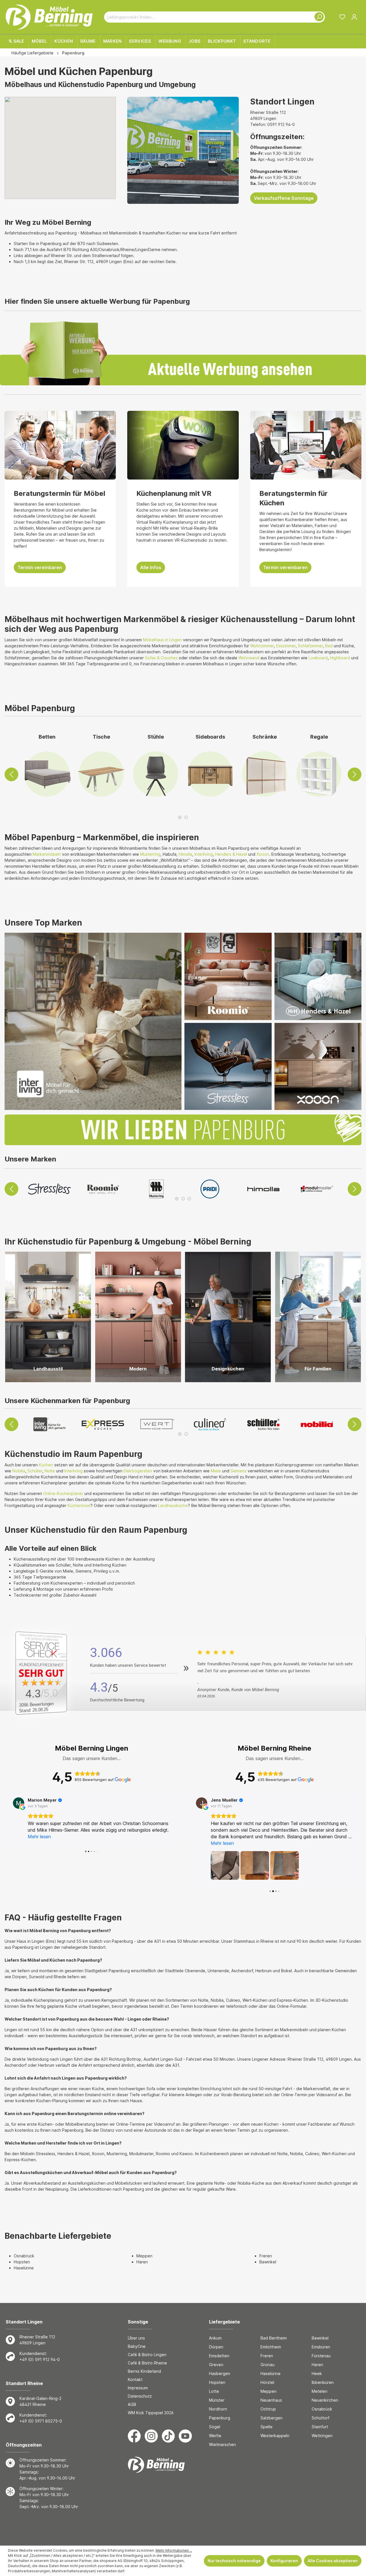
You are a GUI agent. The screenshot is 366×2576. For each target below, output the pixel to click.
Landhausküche (173, 1505)
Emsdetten (219, 2356)
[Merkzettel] (342, 17)
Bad (329, 646)
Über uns (136, 2338)
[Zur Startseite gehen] (49, 17)
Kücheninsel (79, 1505)
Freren (266, 2256)
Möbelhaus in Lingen (162, 640)
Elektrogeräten (138, 1471)
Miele (216, 1471)
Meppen (144, 2256)
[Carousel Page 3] (189, 1199)
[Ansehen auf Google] (19, 1803)
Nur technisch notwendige (234, 2561)
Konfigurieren (284, 2561)
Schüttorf (321, 2418)
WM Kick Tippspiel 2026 (151, 2413)
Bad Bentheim (274, 2338)
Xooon (263, 854)
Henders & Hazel (231, 854)
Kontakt (135, 2379)
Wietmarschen (222, 2444)
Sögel (215, 2427)
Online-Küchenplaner (63, 1493)
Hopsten (22, 2262)
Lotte (214, 2391)
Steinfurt (320, 2427)
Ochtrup (268, 2409)
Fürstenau (321, 2356)
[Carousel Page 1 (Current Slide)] (180, 817)
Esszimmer (286, 646)
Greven (216, 2365)
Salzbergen (271, 2418)
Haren (142, 2262)
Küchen (46, 1465)
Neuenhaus (271, 2400)
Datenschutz (140, 2396)
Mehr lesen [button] (39, 1837)
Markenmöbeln (47, 854)
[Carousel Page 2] (186, 817)
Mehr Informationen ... (174, 2550)
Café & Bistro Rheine (147, 2363)
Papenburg (220, 2418)
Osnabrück (24, 2256)
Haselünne (24, 2268)
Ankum (215, 2338)
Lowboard (318, 658)
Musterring (150, 854)
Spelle (266, 2427)
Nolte (50, 1471)
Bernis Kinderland (144, 2371)
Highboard (340, 658)
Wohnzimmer (262, 646)
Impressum (138, 2388)
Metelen (320, 2391)
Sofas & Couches (161, 658)
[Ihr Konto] (354, 17)
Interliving (204, 854)
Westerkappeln (275, 2436)
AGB (132, 2404)
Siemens (238, 1471)
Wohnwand (249, 658)
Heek (317, 2373)
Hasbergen (220, 2373)
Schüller (35, 1471)
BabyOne (137, 2346)
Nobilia (19, 1471)
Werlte (215, 2436)
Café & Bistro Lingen (147, 2355)
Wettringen (322, 2436)
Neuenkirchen (325, 2400)
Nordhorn (218, 2409)
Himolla (185, 854)
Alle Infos (151, 567)
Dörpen (216, 2347)
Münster (217, 2400)
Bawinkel (268, 2262)
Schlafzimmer (310, 646)
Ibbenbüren (323, 2382)
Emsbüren (321, 2347)
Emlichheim (271, 2347)
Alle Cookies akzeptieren (333, 2561)
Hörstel (267, 2382)
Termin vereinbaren (40, 567)
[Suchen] (318, 17)
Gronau (267, 2365)
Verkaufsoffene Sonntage (284, 198)
